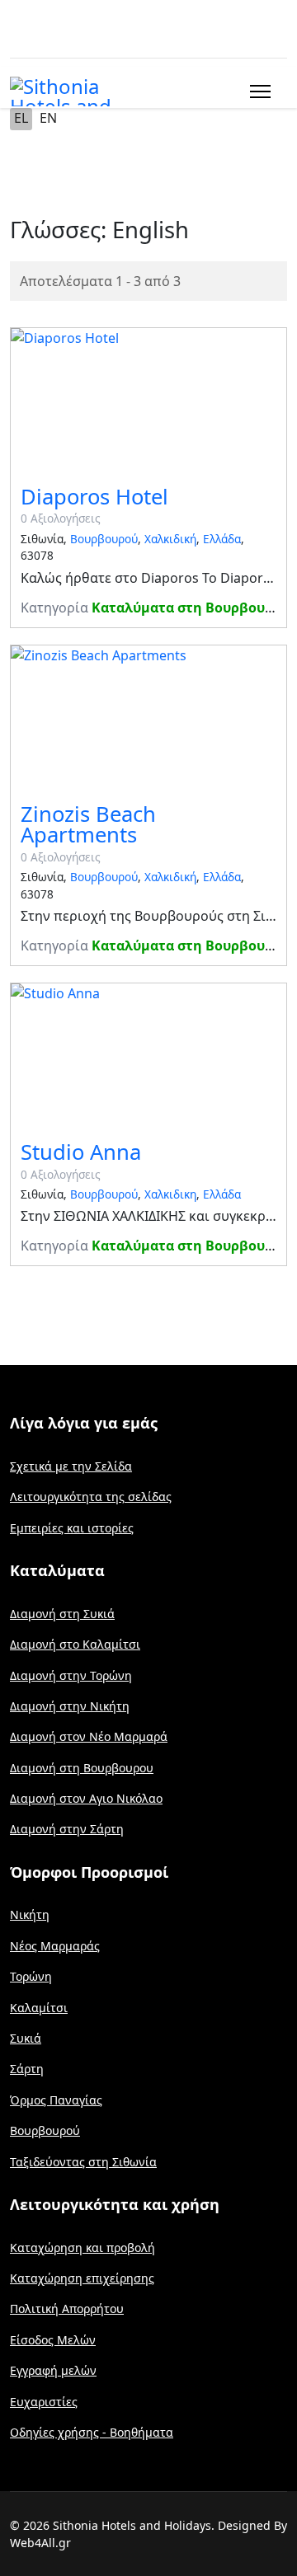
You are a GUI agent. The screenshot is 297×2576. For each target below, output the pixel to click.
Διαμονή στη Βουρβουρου (82, 1768)
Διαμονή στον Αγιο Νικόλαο (86, 1798)
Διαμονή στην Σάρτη (67, 1829)
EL (21, 118)
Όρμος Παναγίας (56, 2100)
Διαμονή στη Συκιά (62, 1614)
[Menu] (257, 91)
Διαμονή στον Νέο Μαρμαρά (89, 1736)
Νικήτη (30, 1914)
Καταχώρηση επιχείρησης (82, 2278)
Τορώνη (31, 1976)
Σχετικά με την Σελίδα (71, 1466)
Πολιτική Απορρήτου (67, 2309)
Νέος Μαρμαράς (55, 1946)
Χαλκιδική (170, 539)
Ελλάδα (222, 539)
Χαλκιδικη (170, 1194)
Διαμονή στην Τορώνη (71, 1675)
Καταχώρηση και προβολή (82, 2248)
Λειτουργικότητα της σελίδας (91, 1497)
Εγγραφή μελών (53, 2370)
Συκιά (26, 2038)
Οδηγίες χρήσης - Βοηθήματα (92, 2432)
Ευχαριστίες (44, 2402)
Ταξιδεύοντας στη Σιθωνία (83, 2162)
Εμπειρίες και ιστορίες (72, 1528)
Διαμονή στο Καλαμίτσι (75, 1644)
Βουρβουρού (104, 539)
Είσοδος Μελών (53, 2340)
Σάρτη (27, 2069)
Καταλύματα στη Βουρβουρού (191, 608)
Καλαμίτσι (39, 2008)
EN (48, 118)
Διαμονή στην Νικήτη (70, 1706)
